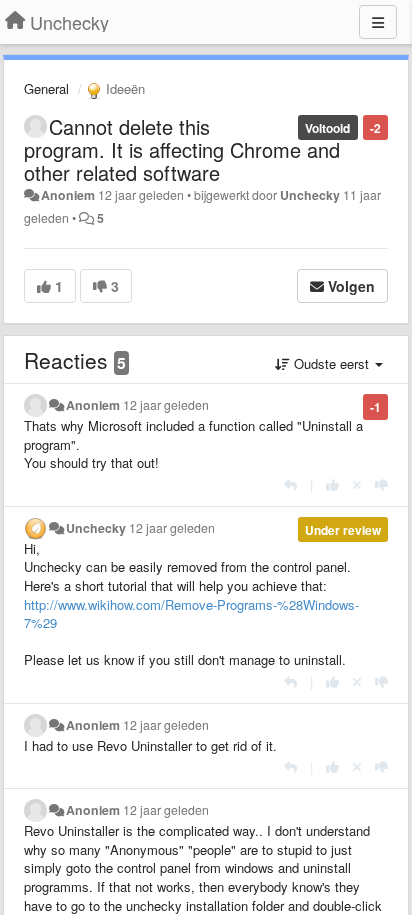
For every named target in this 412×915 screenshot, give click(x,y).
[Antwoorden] (290, 484)
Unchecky (310, 195)
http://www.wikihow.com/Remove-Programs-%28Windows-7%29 (191, 614)
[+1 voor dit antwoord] (332, 484)
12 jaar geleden (166, 405)
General (46, 88)
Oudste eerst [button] (331, 363)
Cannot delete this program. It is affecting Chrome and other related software (182, 149)
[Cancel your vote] (357, 484)
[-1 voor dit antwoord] (381, 484)
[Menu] (378, 22)
